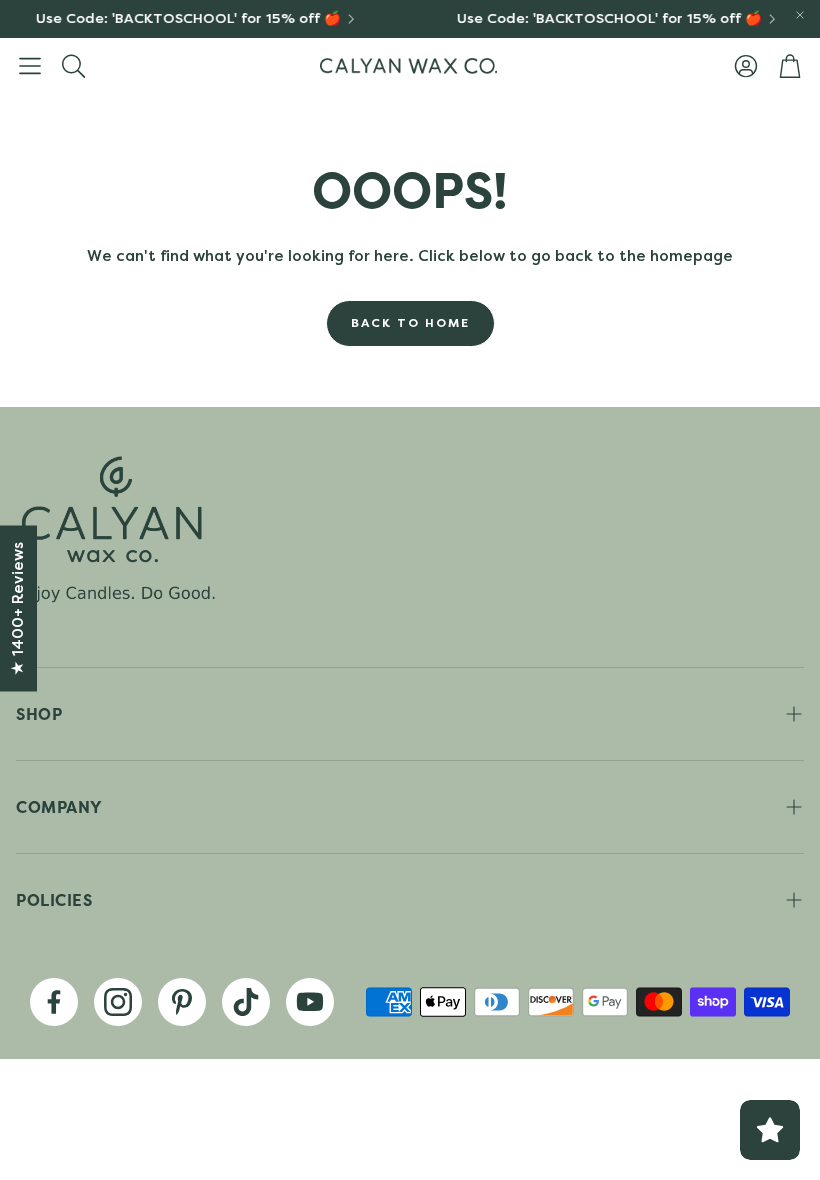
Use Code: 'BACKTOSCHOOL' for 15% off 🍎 (182, 19)
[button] (30, 66)
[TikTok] (246, 1002)
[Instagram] (118, 1002)
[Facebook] (54, 1002)
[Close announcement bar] (800, 15)
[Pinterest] (182, 1002)
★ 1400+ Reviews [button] (18, 609)
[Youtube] (310, 1002)
